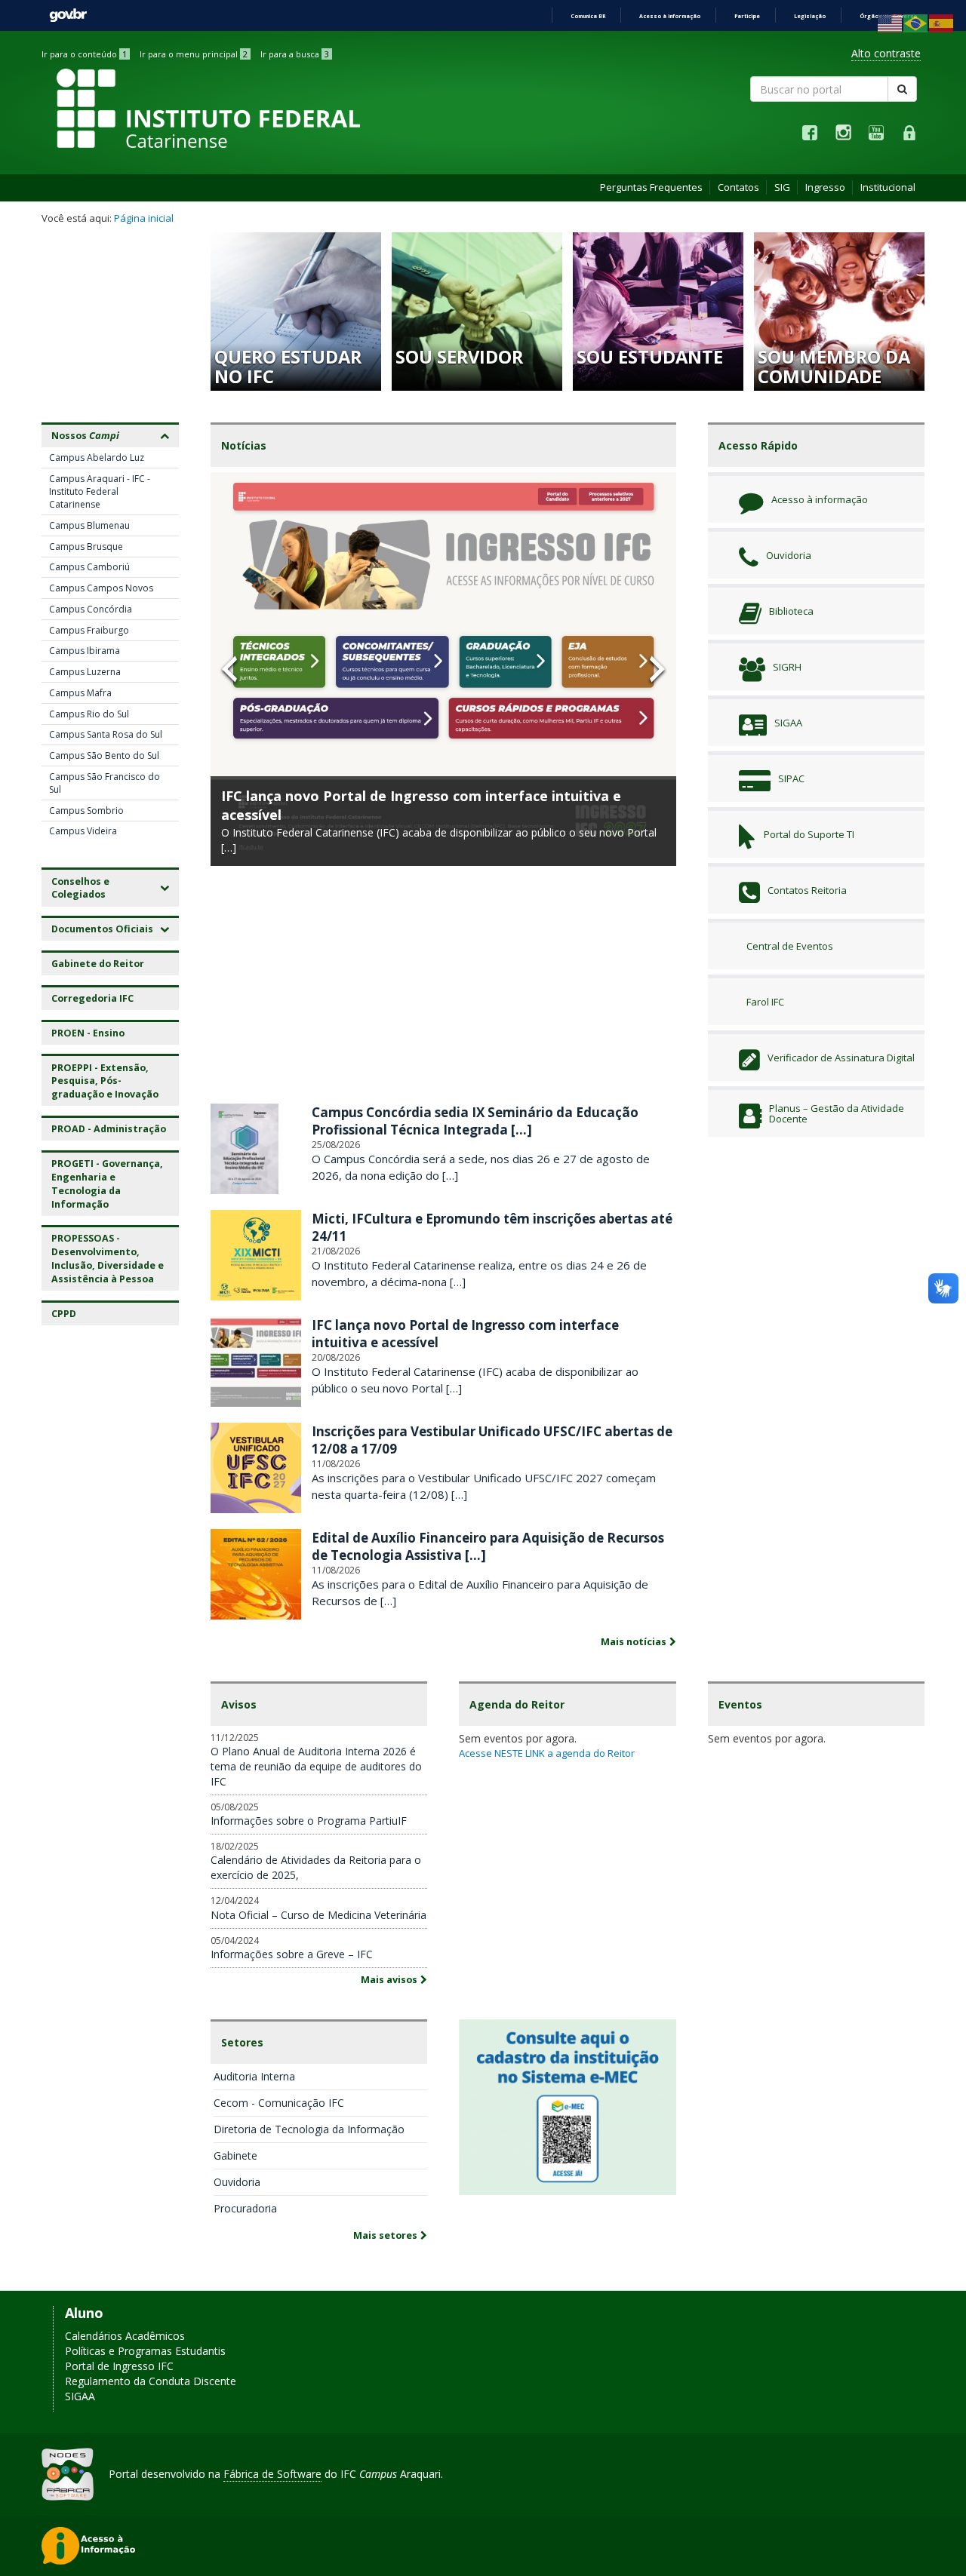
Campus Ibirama (85, 651)
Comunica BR (588, 16)
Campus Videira (83, 831)
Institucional (888, 187)
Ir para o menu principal (194, 54)
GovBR (68, 15)
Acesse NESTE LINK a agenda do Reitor (547, 1753)
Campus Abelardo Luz (97, 457)
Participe (747, 16)
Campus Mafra (80, 693)
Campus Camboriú (89, 567)
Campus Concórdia (91, 609)
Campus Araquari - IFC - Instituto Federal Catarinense (100, 491)
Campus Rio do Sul (89, 714)
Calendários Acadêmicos (125, 2336)
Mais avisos (389, 1980)
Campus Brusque (86, 547)
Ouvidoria (237, 2182)
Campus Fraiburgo (89, 630)
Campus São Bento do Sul (104, 755)
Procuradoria (245, 2208)
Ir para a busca (295, 54)
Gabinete (235, 2155)
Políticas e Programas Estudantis (145, 2351)
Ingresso (825, 187)
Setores (242, 2042)
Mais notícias (634, 1642)
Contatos (738, 187)
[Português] (916, 22)
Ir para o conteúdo (84, 54)
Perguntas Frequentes (651, 187)
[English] (891, 22)
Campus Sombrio (86, 811)
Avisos (239, 1704)
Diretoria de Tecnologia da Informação (309, 2129)
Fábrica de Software (272, 2474)
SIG (782, 187)
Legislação (810, 16)
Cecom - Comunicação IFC (279, 2103)
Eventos (740, 1704)
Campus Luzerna (85, 672)
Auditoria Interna (254, 2076)
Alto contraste (886, 53)
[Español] (942, 22)
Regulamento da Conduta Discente (151, 2381)
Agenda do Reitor (517, 1704)
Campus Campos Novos (101, 588)
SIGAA (80, 2396)
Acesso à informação (670, 16)
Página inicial (144, 218)
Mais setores (385, 2235)
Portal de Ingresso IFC (119, 2366)
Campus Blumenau (89, 525)
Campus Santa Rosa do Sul (106, 734)
